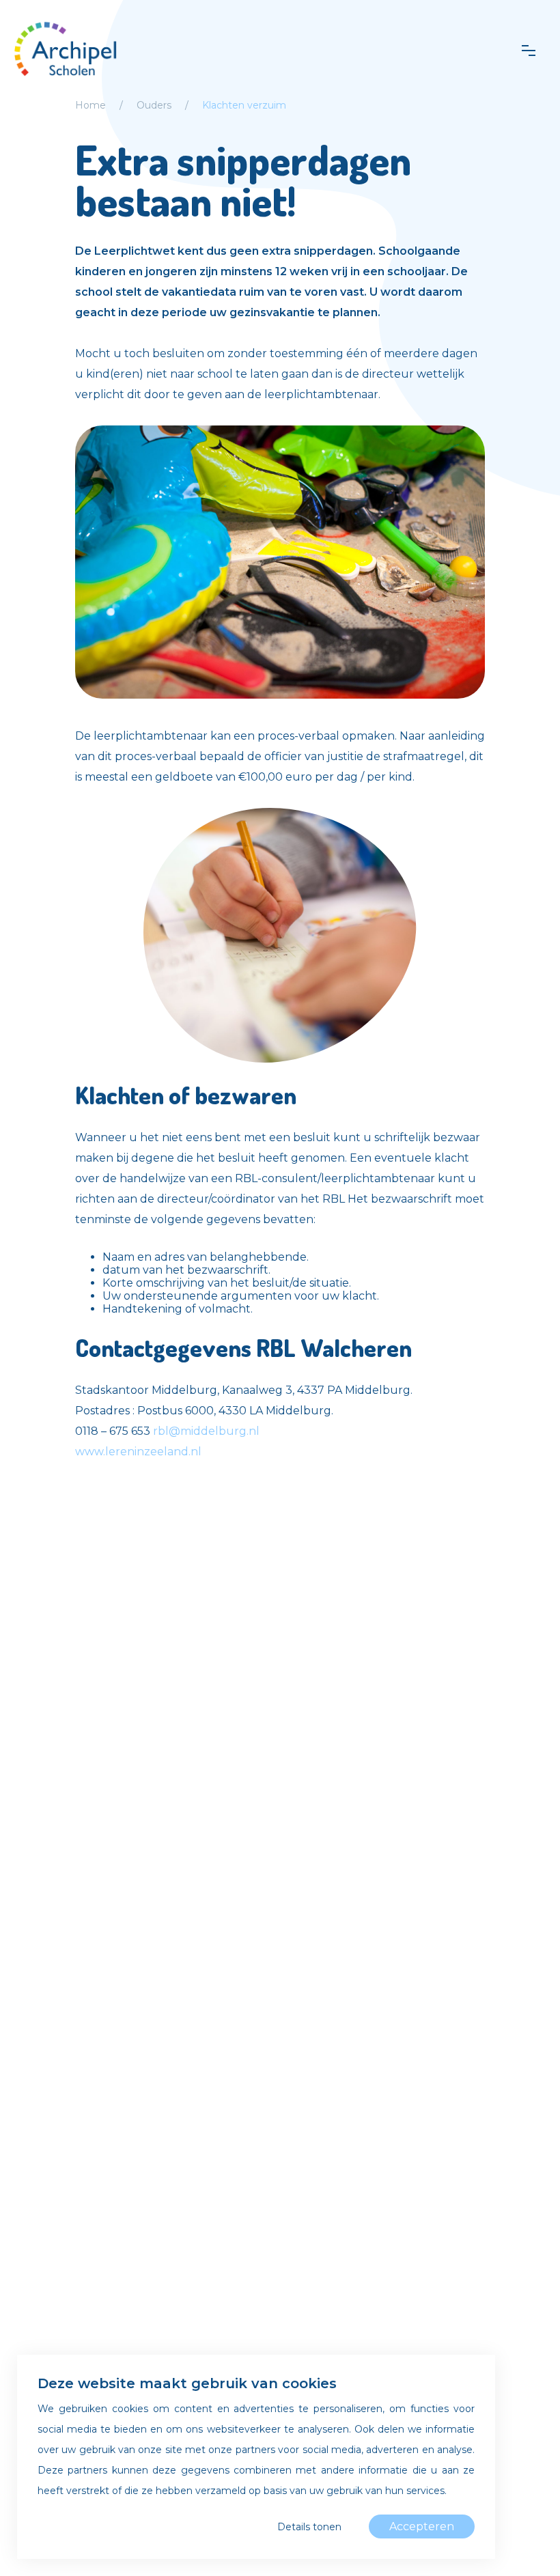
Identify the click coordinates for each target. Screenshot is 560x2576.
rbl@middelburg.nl (206, 1431)
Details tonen (309, 2527)
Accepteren (422, 2526)
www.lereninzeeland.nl (138, 1452)
